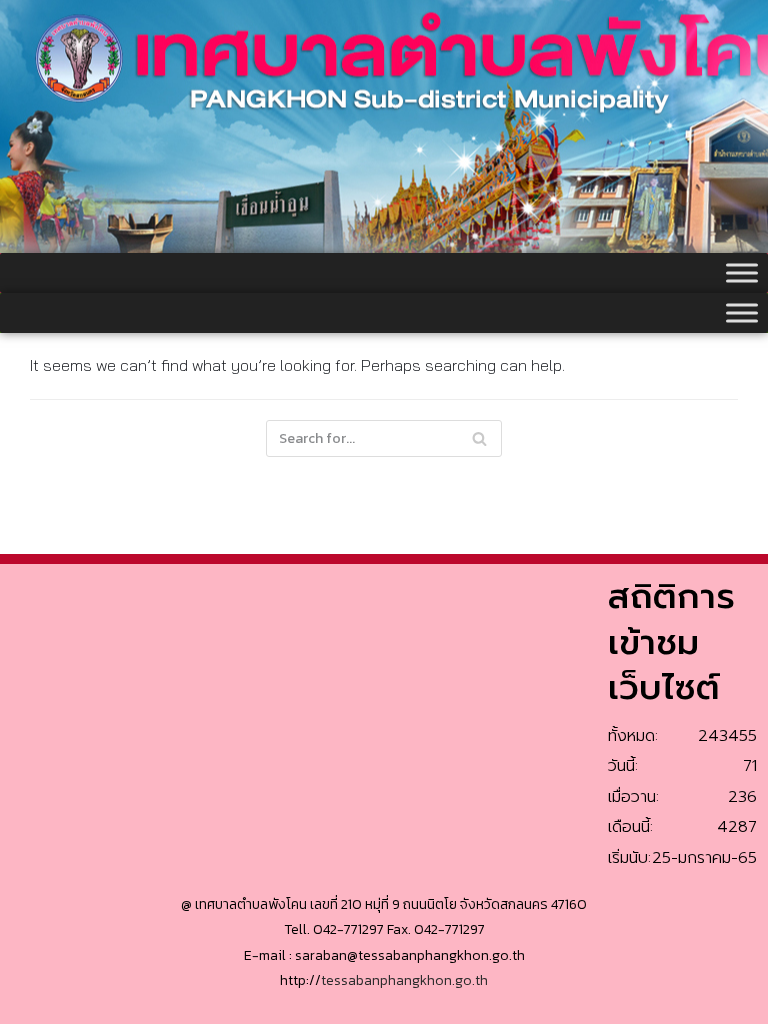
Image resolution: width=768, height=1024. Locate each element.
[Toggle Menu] (742, 272)
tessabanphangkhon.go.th (404, 980)
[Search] (479, 438)
